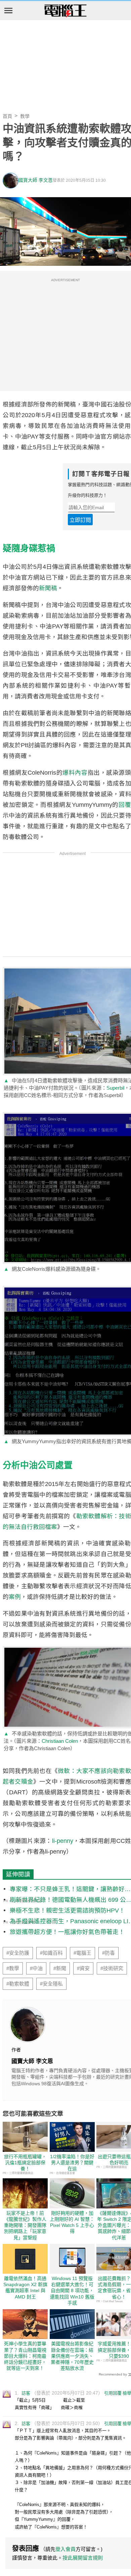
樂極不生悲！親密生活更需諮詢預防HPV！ (67, 1910)
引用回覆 (113, 2393)
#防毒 (108, 1953)
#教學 (13, 1968)
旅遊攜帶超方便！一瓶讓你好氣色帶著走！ (67, 1932)
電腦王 (65, 11)
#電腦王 (82, 1953)
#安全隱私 (51, 1984)
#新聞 (60, 1968)
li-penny (63, 1841)
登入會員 (65, 2549)
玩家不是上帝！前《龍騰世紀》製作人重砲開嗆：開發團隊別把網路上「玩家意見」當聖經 (25, 2225)
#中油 (36, 1968)
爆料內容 (75, 773)
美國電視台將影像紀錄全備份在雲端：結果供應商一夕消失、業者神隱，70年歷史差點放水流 (72, 2356)
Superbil (115, 1088)
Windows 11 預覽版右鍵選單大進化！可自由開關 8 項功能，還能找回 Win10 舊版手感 (72, 2291)
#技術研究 (112, 1968)
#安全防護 (18, 1953)
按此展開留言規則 (83, 2558)
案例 (15, 1597)
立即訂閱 (80, 520)
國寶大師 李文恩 (36, 180)
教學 (25, 116)
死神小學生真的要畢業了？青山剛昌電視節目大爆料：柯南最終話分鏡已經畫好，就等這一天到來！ (25, 2356)
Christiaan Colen (60, 1741)
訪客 (26, 2393)
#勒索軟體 (18, 1984)
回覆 (125, 805)
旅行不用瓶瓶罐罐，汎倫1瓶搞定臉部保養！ (25, 2163)
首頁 (7, 116)
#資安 (83, 1968)
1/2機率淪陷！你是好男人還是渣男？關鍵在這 (72, 2163)
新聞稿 (48, 588)
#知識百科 (51, 1953)
